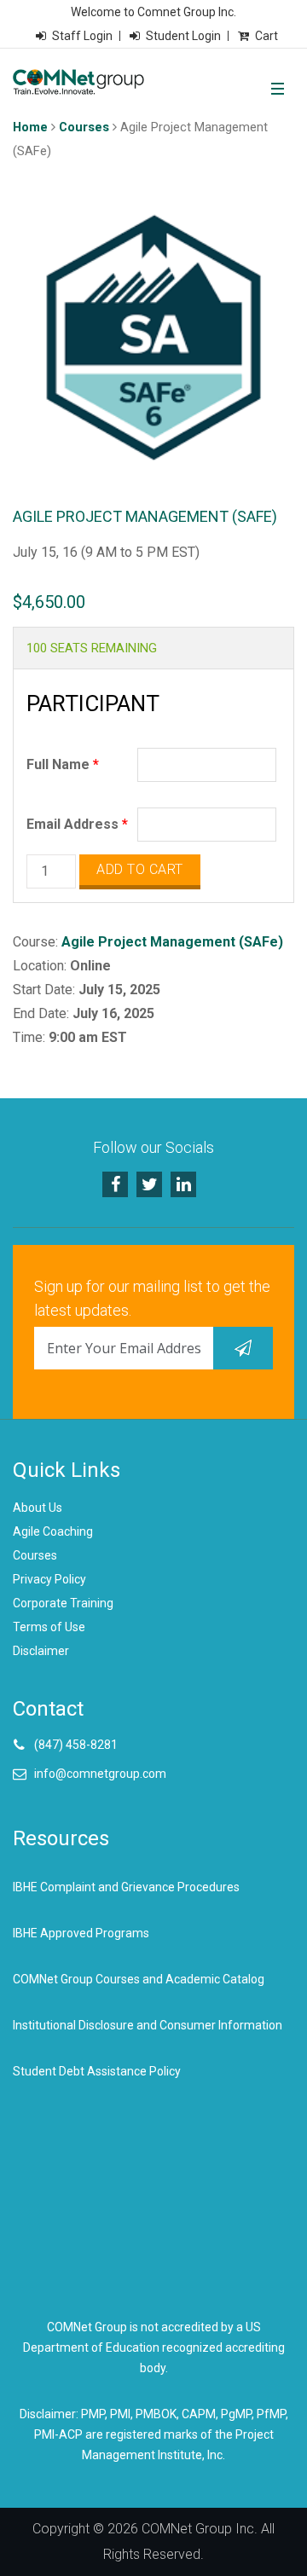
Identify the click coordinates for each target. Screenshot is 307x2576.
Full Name (63, 764)
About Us (38, 1508)
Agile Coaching (53, 1531)
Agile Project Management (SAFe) (172, 942)
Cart (266, 36)
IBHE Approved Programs (81, 1933)
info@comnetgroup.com (100, 1774)
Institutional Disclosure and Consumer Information (148, 2025)
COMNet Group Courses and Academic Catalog (139, 1979)
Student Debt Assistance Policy (97, 2071)
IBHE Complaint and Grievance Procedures (126, 1887)
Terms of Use (49, 1627)
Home (30, 127)
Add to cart (140, 869)
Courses (84, 127)
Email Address (77, 824)
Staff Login (82, 36)
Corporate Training (63, 1603)
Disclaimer (41, 1651)
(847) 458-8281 (76, 1745)
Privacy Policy (49, 1579)
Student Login (183, 36)
